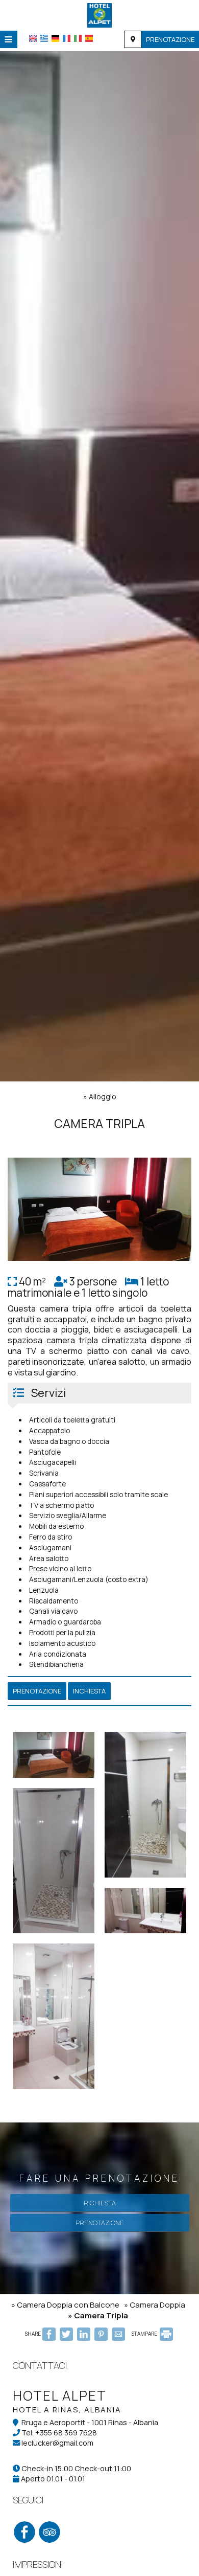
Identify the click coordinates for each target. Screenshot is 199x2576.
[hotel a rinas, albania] (99, 14)
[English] (33, 38)
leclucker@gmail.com (57, 2443)
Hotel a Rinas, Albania (67, 2410)
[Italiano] (78, 38)
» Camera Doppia (155, 2305)
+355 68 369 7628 (66, 2433)
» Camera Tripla (98, 2315)
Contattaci (40, 2365)
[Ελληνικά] (44, 38)
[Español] (89, 38)
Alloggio (103, 1097)
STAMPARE (145, 2334)
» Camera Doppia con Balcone (65, 2305)
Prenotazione (170, 39)
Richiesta (100, 2203)
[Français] (67, 38)
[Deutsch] (55, 38)
